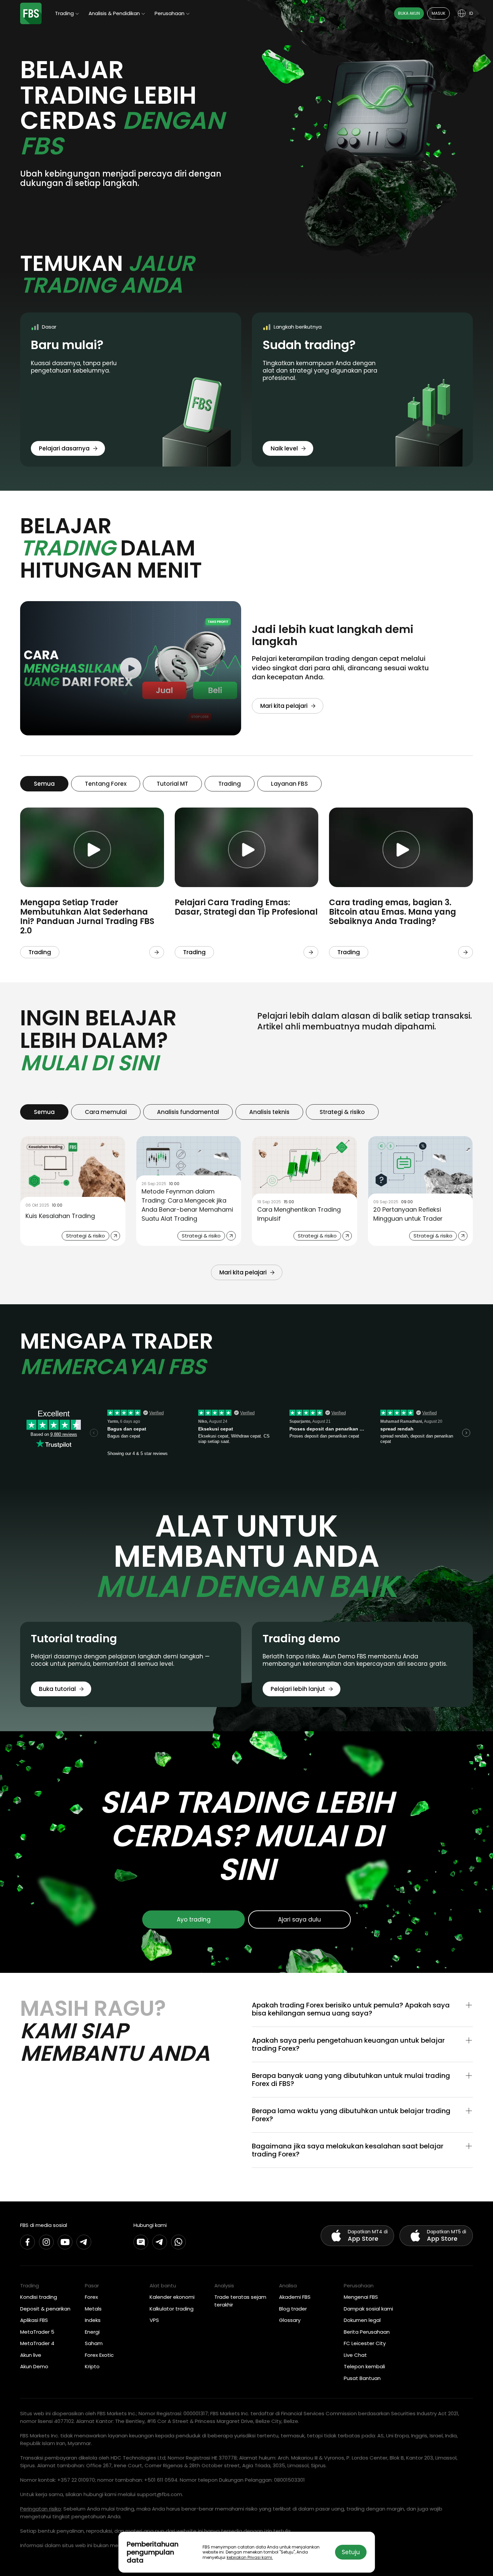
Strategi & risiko (342, 1112)
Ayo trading (194, 1919)
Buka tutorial (57, 1689)
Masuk (439, 13)
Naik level (284, 448)
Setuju (351, 2552)
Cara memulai (106, 1112)
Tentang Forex (106, 784)
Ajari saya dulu (299, 1919)
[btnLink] (157, 952)
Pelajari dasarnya (64, 448)
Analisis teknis (269, 1112)
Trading (230, 784)
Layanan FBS (289, 784)
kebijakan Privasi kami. (250, 2557)
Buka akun (409, 13)
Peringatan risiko (41, 2509)
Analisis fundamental (188, 1112)
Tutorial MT (172, 784)
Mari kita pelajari (284, 706)
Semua (44, 784)
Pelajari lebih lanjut (298, 1689)
